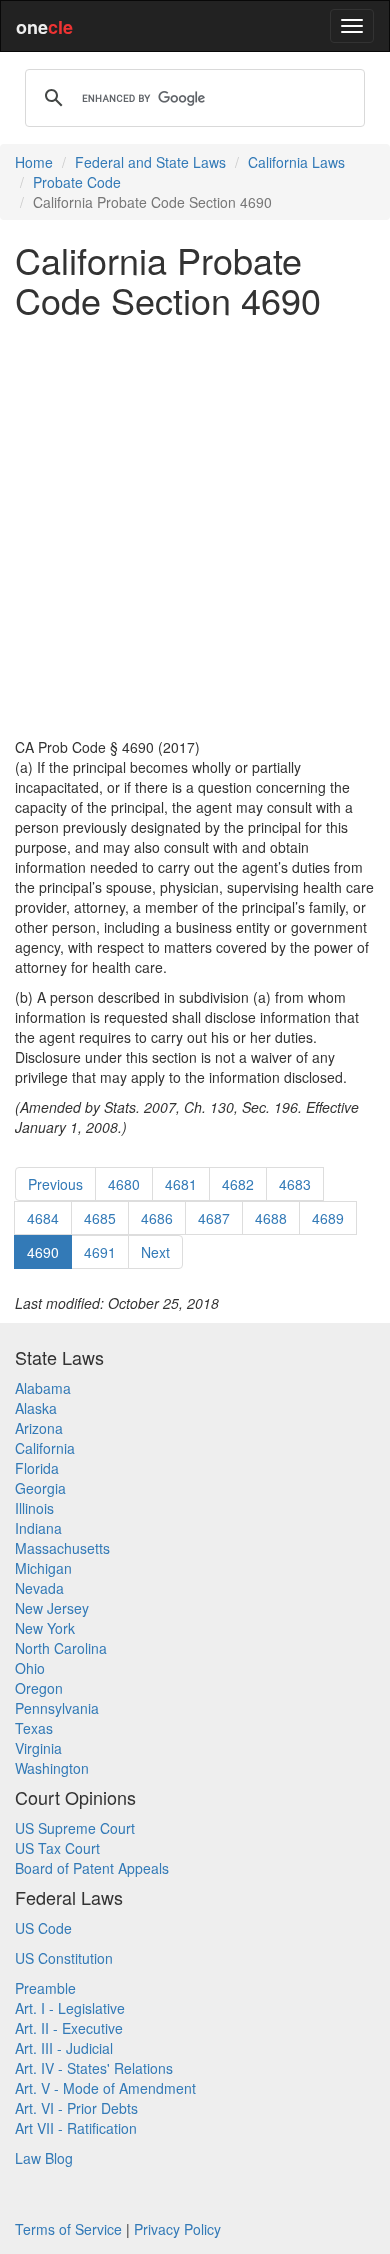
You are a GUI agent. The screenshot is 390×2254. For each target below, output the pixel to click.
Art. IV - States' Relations (94, 2068)
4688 (271, 1218)
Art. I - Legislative (70, 2008)
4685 (100, 1218)
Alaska (36, 1408)
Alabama (43, 1388)
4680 (124, 1184)
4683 (295, 1184)
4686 (157, 1218)
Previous (55, 1184)
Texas (34, 1728)
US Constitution (64, 1958)
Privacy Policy (177, 2229)
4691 (100, 1252)
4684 (43, 1218)
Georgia (40, 1488)
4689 (328, 1218)
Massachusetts (62, 1548)
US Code (43, 1928)
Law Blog (44, 2158)
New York (45, 1628)
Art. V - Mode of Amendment (105, 2088)
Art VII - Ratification (76, 2128)
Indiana (38, 1528)
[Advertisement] (195, 528)
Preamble (45, 1988)
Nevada (39, 1588)
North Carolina (61, 1648)
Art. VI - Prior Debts (76, 2108)
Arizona (39, 1428)
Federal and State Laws (150, 162)
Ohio (30, 1668)
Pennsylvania (57, 1708)
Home (34, 162)
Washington (52, 1768)
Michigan (43, 1568)
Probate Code (77, 182)
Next (155, 1252)
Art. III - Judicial (64, 2048)
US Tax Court (57, 1848)
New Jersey (52, 1608)
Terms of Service (68, 2229)
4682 (238, 1184)
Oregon (39, 1688)
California (45, 1448)
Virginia (38, 1748)
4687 (214, 1218)
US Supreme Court (75, 1828)
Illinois (34, 1508)
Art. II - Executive (69, 2028)
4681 (181, 1184)
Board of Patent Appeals (92, 1868)
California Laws (296, 162)
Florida (37, 1468)
